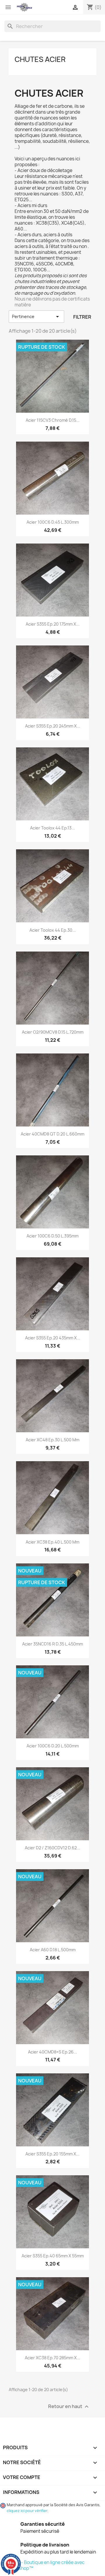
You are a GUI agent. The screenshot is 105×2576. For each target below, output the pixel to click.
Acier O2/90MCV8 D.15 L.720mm (53, 1032)
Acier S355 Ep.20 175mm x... (53, 624)
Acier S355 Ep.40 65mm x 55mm (53, 2256)
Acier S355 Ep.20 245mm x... (53, 726)
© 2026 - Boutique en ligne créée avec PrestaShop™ (44, 2565)
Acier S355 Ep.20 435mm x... (53, 1338)
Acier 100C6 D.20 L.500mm (53, 1746)
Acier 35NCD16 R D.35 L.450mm (52, 1644)
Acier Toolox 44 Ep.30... (53, 930)
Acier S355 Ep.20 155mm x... (52, 2154)
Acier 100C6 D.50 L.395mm (52, 1236)
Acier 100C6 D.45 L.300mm (53, 522)
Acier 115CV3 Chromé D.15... (53, 420)
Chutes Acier (40, 59)
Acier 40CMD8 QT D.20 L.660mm (52, 1134)
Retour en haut (69, 2407)
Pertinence (36, 317)
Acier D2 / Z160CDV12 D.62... (52, 1848)
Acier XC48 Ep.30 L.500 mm (52, 1440)
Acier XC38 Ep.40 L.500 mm (52, 1542)
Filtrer (82, 317)
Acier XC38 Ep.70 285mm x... (52, 2358)
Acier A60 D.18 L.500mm (53, 1950)
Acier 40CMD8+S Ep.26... (52, 2052)
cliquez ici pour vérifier (27, 2511)
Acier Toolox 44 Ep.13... (52, 828)
